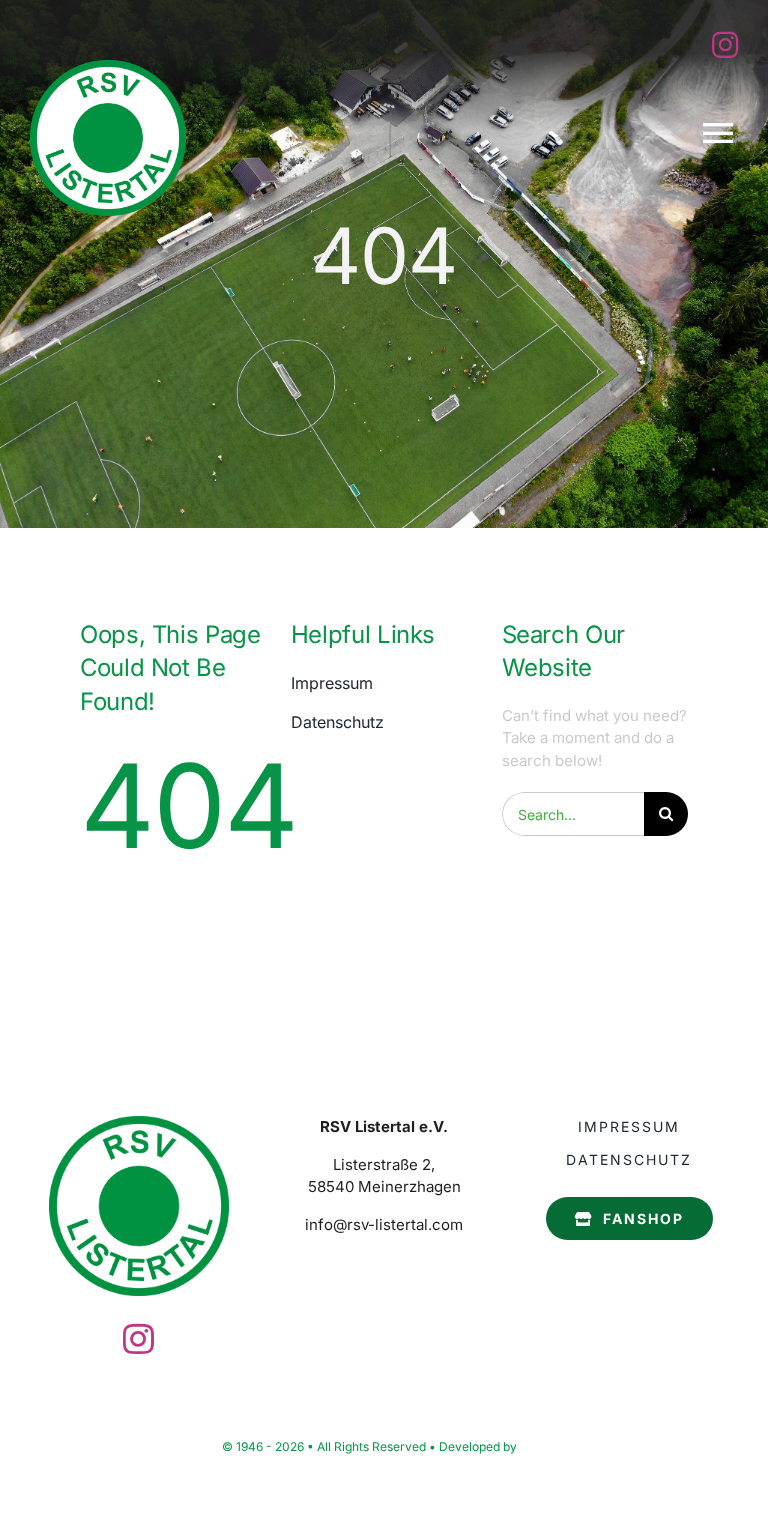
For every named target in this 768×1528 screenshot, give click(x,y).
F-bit (533, 1446)
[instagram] (725, 45)
